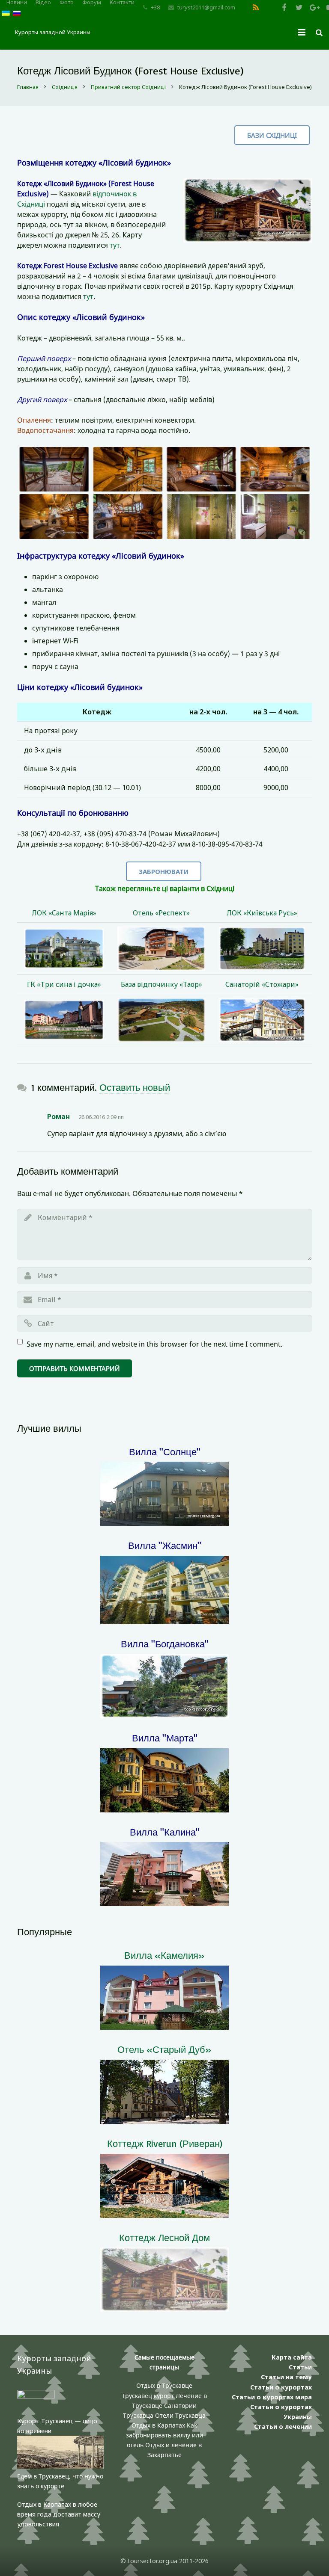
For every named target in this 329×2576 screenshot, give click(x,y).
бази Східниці (272, 135)
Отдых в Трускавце (164, 2385)
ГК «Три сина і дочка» (64, 984)
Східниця (65, 87)
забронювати (164, 871)
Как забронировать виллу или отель (164, 2435)
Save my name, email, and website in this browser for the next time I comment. (154, 1344)
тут (115, 245)
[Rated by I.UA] (36, 2396)
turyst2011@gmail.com (206, 7)
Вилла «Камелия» (164, 1955)
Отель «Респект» (161, 913)
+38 (155, 7)
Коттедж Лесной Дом (164, 2237)
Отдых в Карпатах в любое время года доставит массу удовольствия (59, 2514)
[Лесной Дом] (54, 469)
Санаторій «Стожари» (262, 984)
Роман (58, 1116)
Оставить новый (135, 1087)
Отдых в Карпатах (158, 2425)
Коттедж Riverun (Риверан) (165, 2143)
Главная (28, 87)
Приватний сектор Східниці (128, 87)
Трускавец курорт (149, 2396)
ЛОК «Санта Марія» (64, 913)
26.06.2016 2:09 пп (101, 1117)
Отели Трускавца (180, 2415)
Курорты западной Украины (53, 32)
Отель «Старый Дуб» (164, 2049)
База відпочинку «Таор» (162, 984)
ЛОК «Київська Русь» (262, 913)
